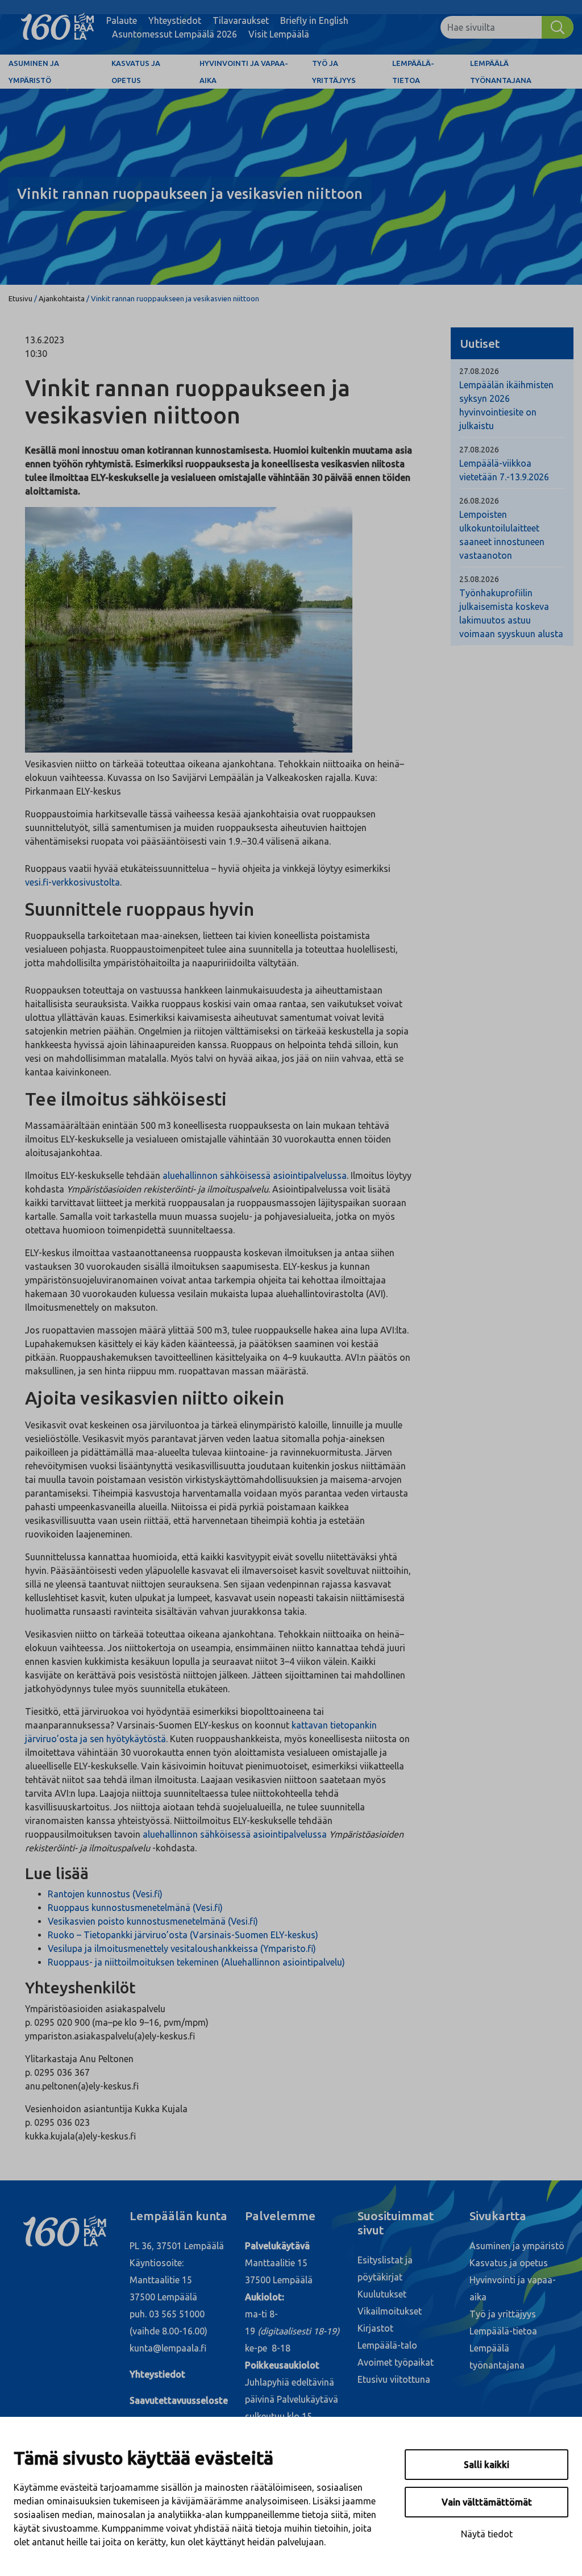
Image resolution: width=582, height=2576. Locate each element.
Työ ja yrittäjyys (334, 72)
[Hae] (558, 27)
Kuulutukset (382, 2294)
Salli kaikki (487, 2465)
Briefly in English (314, 20)
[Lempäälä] (57, 27)
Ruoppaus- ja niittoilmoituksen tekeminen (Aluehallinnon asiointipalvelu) (196, 1962)
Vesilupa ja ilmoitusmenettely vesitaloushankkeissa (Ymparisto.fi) (182, 1948)
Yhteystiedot (175, 20)
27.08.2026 (479, 371)
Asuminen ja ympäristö (34, 72)
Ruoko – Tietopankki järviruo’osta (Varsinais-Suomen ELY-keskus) (183, 1935)
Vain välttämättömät (487, 2502)
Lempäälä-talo (387, 2345)
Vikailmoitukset (390, 2311)
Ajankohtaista (62, 298)
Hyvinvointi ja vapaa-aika (244, 72)
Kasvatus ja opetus (136, 72)
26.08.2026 (479, 501)
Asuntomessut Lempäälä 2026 (174, 34)
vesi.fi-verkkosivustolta (72, 882)
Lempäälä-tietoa (413, 72)
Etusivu (20, 298)
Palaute (122, 20)
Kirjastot (375, 2328)
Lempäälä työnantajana (501, 72)
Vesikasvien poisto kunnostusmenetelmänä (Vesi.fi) (153, 1921)
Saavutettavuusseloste (179, 2400)
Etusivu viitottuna (394, 2379)
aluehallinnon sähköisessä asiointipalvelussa (255, 1175)
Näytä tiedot (487, 2534)
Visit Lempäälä (279, 34)
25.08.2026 (479, 579)
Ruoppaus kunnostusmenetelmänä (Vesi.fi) (135, 1908)
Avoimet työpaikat (396, 2362)
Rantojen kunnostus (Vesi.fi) (105, 1894)
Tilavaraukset (241, 20)
